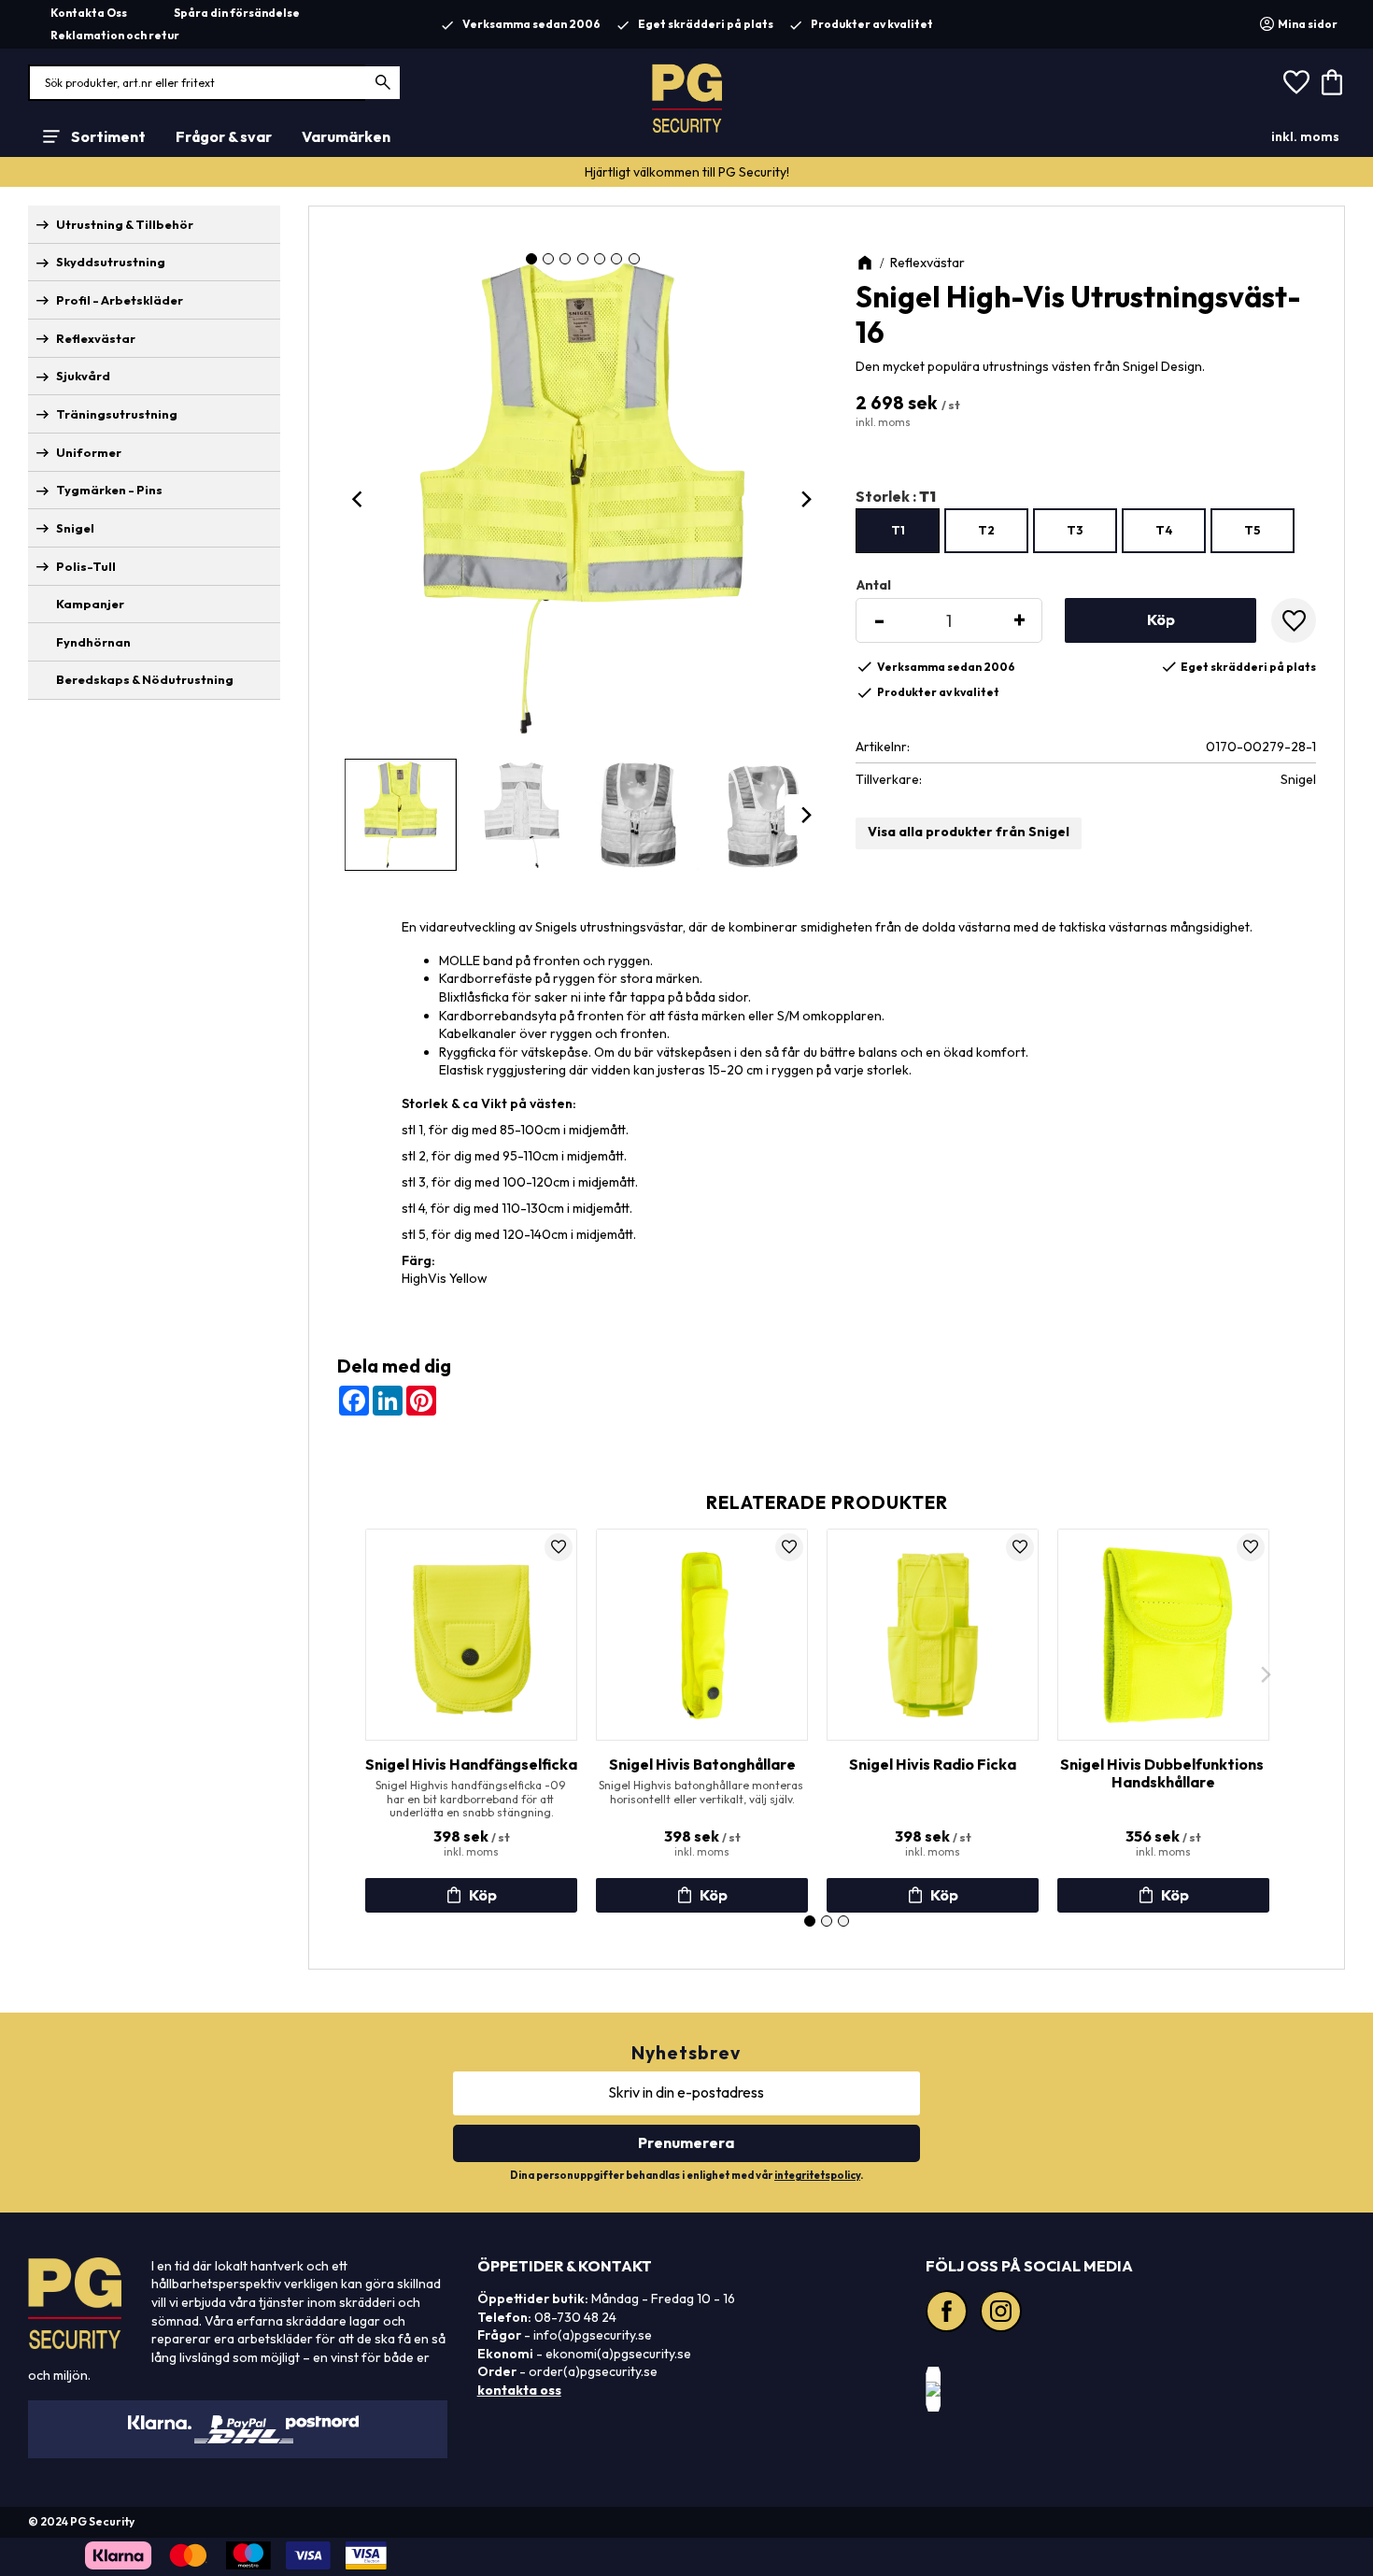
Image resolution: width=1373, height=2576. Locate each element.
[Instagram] (1003, 2313)
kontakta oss (519, 2390)
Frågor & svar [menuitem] (224, 136)
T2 (986, 530)
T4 (1164, 530)
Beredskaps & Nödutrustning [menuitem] (145, 679)
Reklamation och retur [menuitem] (115, 35)
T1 (898, 530)
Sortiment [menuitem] (108, 136)
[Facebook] (949, 2313)
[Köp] (1161, 621)
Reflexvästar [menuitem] (96, 338)
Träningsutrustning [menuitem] (117, 414)
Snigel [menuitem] (75, 528)
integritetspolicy (817, 2175)
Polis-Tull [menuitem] (86, 566)
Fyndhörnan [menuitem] (93, 642)
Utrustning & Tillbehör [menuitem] (125, 224)
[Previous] (360, 499)
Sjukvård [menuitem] (83, 376)
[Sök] (383, 83)
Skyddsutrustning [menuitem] (111, 262)
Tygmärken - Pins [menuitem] (109, 490)
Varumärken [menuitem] (346, 136)
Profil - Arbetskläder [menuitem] (120, 300)
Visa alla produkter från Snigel (969, 832)
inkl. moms (1305, 136)
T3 (1075, 530)
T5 (1253, 530)
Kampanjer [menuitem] (90, 604)
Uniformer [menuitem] (89, 452)
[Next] (805, 499)
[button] (1296, 83)
